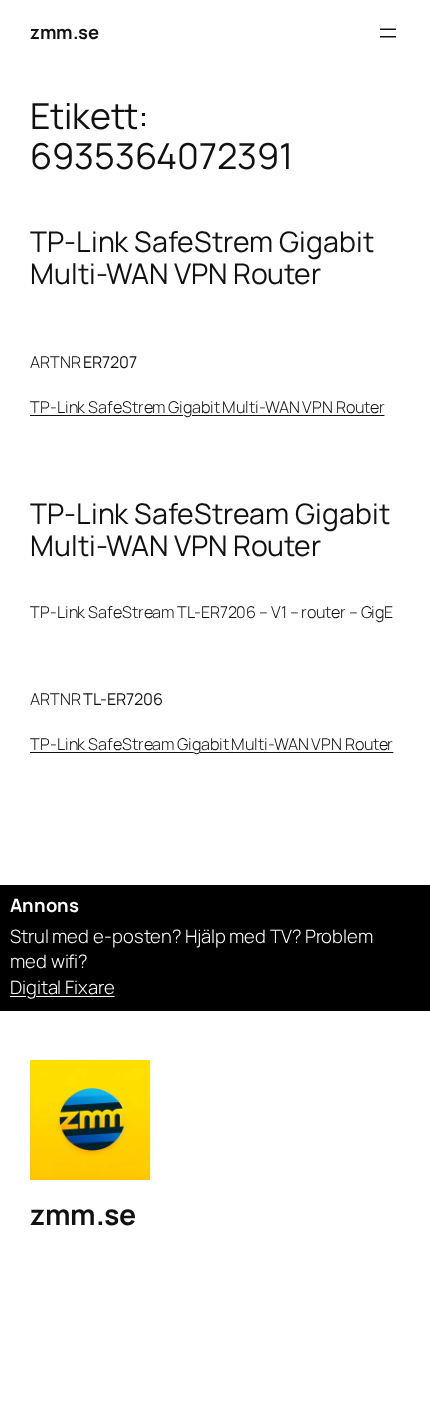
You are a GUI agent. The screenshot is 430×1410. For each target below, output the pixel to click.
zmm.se (64, 32)
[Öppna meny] (388, 33)
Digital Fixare (62, 987)
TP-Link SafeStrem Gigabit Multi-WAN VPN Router (202, 258)
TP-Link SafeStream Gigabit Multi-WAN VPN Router (209, 530)
